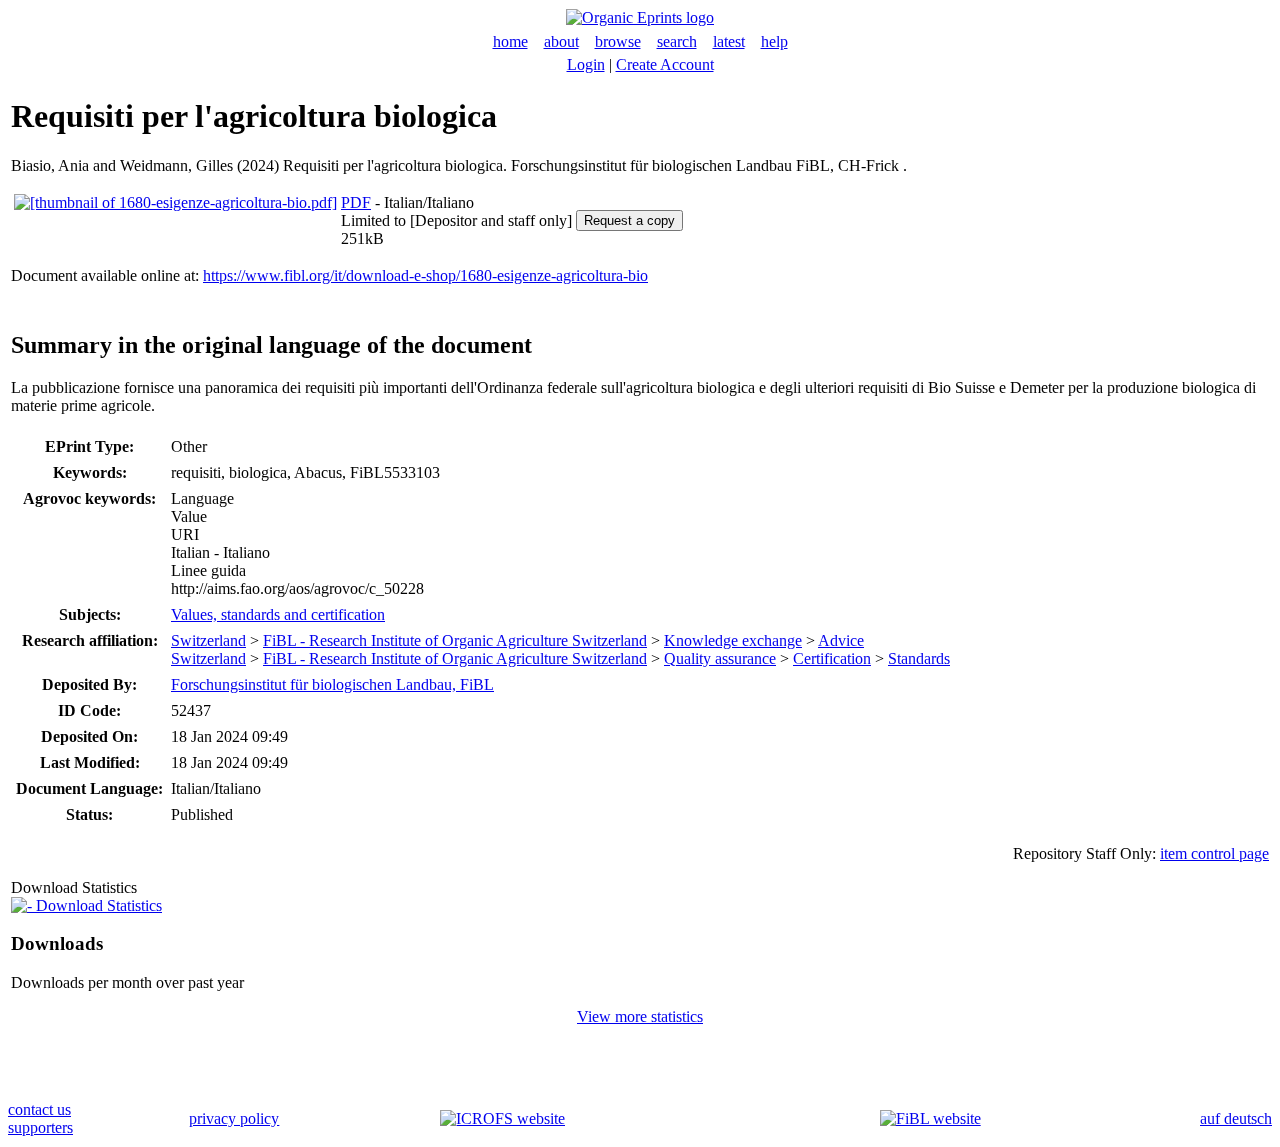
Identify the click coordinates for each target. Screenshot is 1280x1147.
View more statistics (640, 1016)
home (510, 41)
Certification (832, 658)
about (561, 41)
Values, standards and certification (278, 614)
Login (586, 64)
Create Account (665, 64)
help (774, 41)
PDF (356, 202)
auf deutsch (1236, 1118)
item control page (1214, 853)
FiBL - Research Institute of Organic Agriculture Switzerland (455, 640)
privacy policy (234, 1118)
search (677, 41)
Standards (919, 658)
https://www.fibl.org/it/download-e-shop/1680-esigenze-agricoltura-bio (425, 275)
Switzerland (208, 640)
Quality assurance (720, 658)
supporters (40, 1127)
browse (618, 41)
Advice (841, 640)
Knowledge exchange (733, 640)
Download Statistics (97, 905)
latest (729, 41)
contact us (39, 1109)
